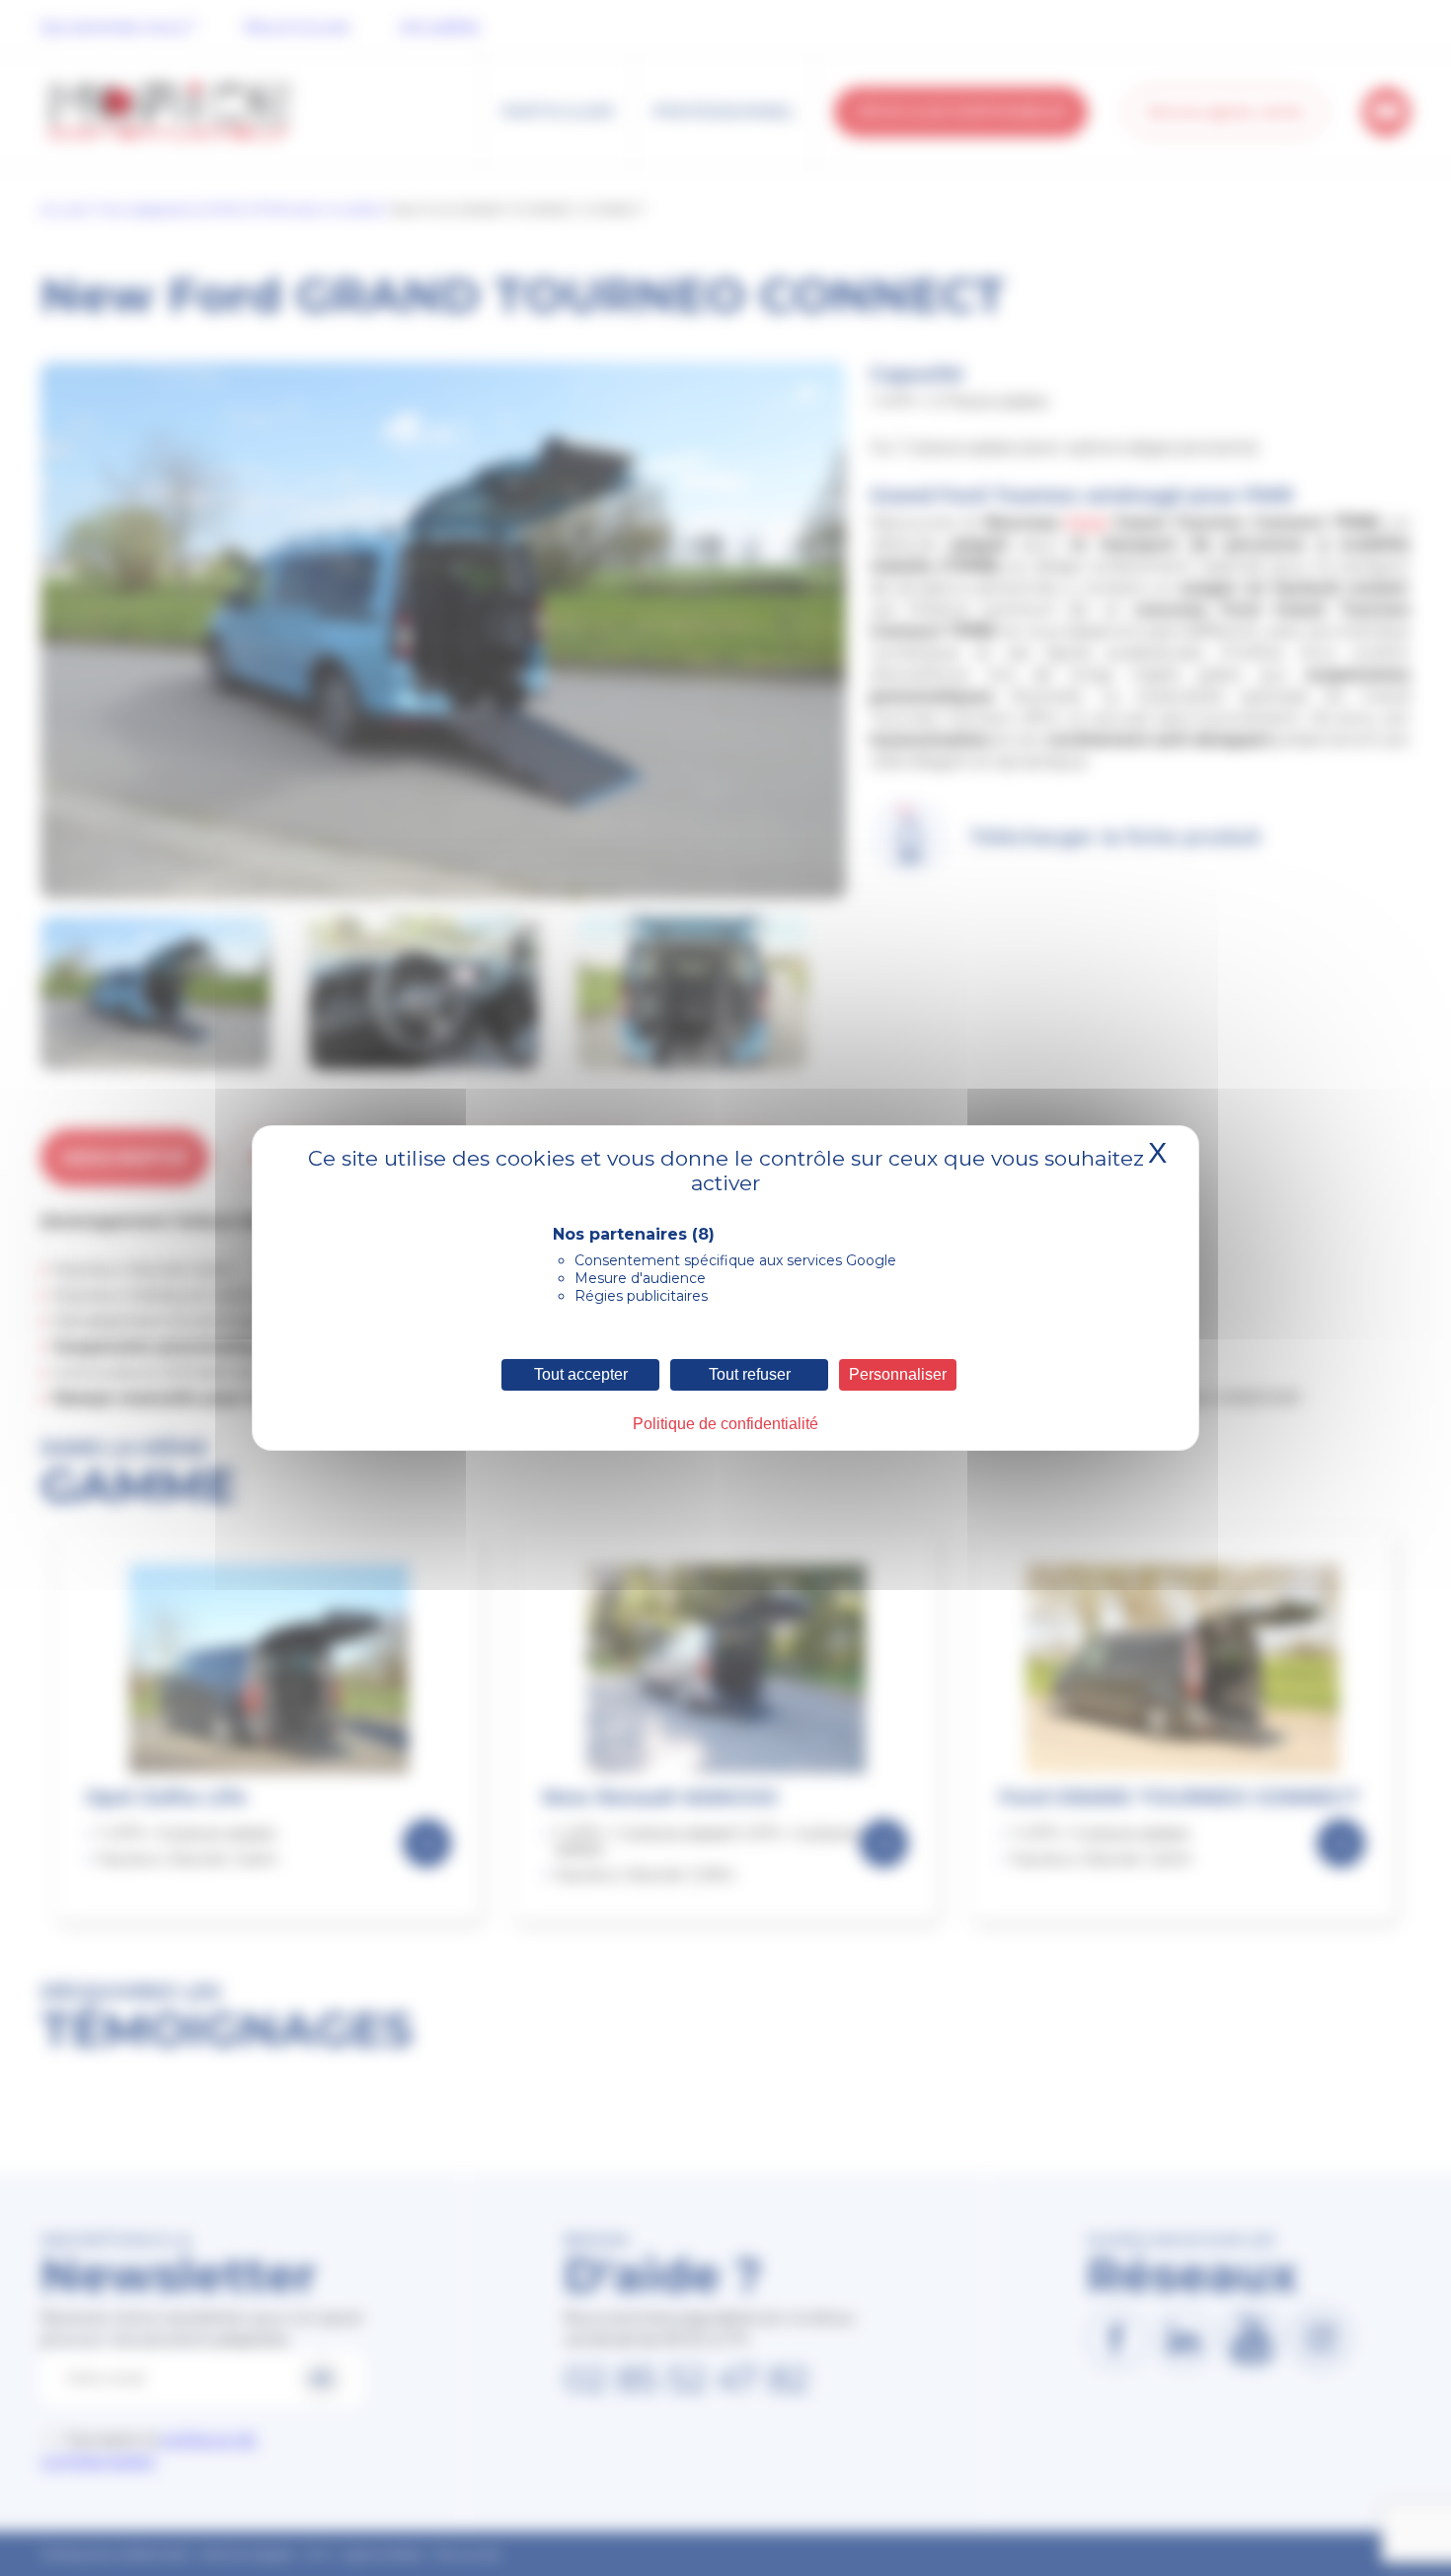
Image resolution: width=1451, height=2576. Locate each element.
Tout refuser (750, 1374)
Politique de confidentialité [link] (725, 1424)
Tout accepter (581, 1374)
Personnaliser (898, 1374)
